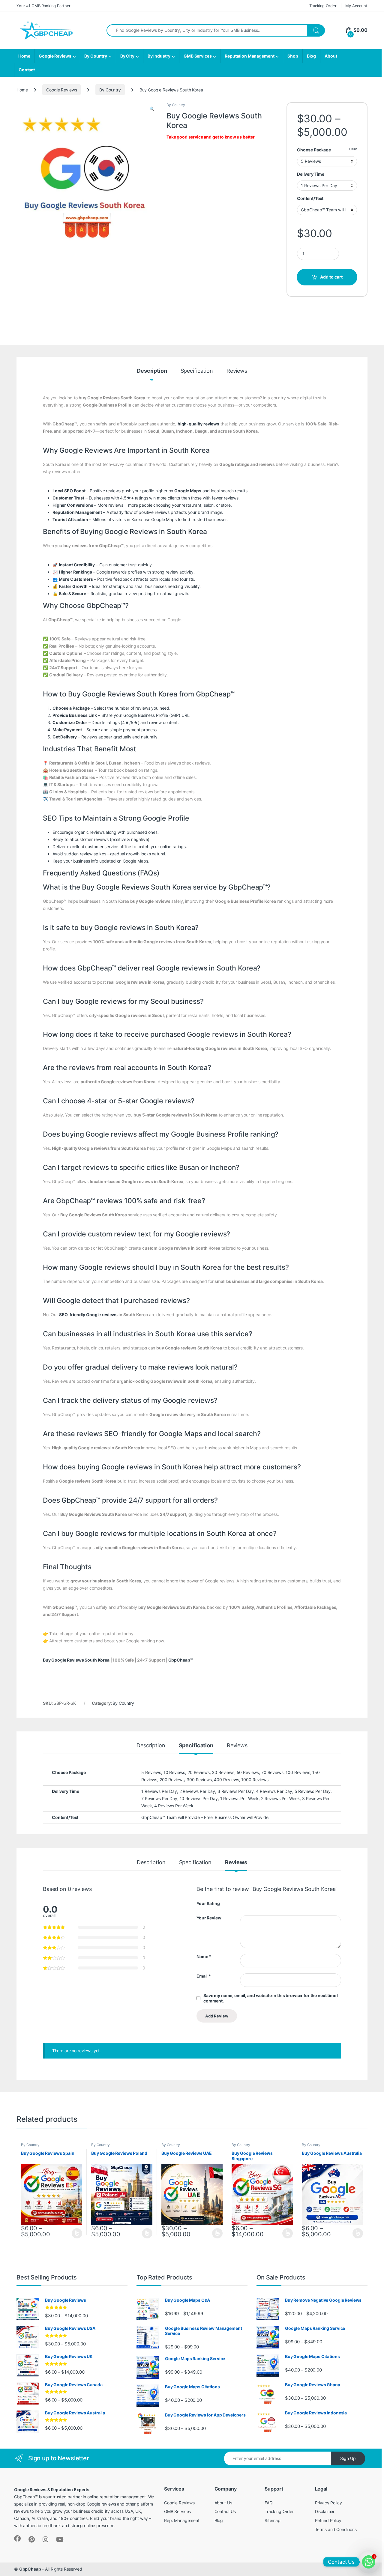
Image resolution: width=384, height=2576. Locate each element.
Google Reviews (55, 56)
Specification (197, 371)
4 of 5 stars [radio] (259, 1903)
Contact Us (225, 2511)
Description (152, 371)
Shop (293, 56)
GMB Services (198, 56)
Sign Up (348, 2458)
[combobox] (207, 30)
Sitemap (273, 2520)
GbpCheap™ (181, 1660)
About (331, 56)
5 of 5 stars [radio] (265, 1903)
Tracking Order (323, 6)
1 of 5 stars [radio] (242, 1903)
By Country (96, 56)
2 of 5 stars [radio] (247, 1903)
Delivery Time (311, 174)
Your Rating (208, 1903)
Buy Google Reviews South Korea (76, 1660)
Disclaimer (325, 2511)
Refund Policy (328, 2520)
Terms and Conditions (336, 2529)
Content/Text (310, 198)
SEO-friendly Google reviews (88, 1315)
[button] (152, 109)
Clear (353, 149)
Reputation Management (249, 56)
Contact (27, 70)
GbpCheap (30, 2569)
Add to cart (331, 277)
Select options (75, 2233)
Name (204, 1956)
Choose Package (314, 150)
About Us (223, 2503)
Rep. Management (182, 2520)
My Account (356, 6)
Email (204, 1976)
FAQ (269, 2503)
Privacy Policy (328, 2503)
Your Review (209, 1918)
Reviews (237, 371)
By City (127, 56)
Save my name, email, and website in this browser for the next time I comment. (271, 1998)
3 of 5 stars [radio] (253, 1903)
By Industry (159, 56)
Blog (311, 56)
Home (24, 56)
